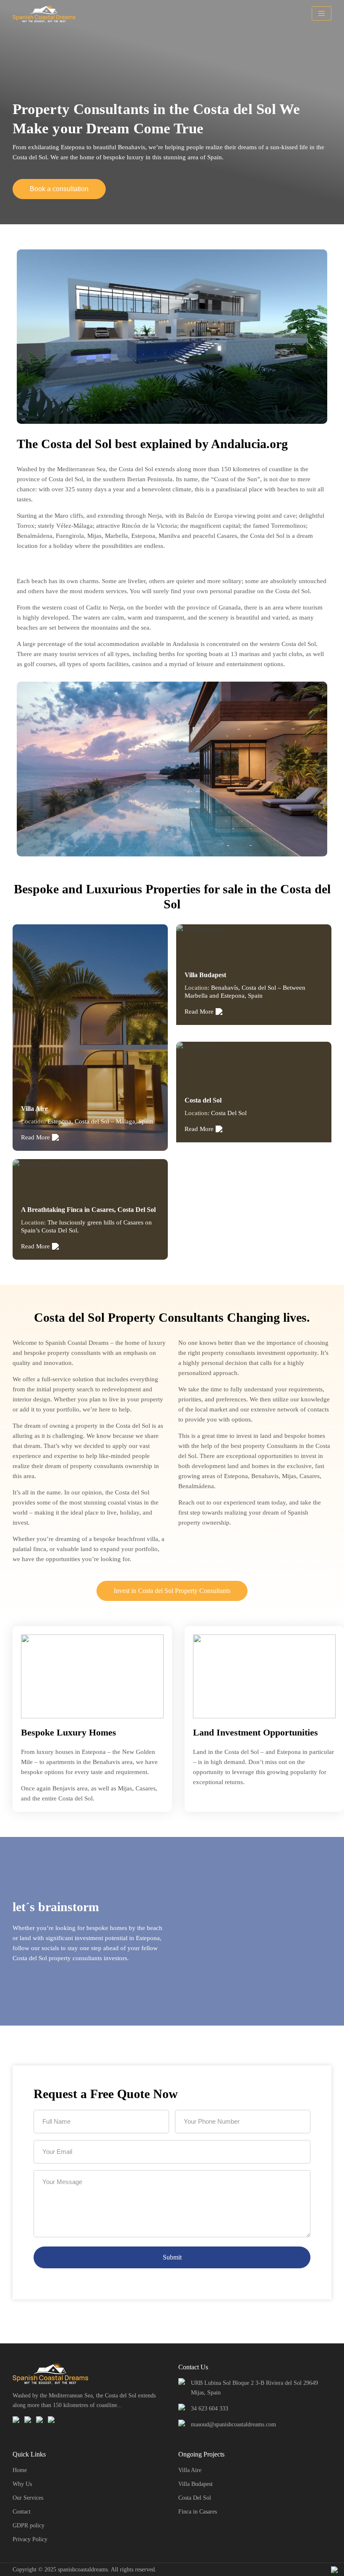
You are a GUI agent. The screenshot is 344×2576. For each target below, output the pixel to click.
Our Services (28, 2498)
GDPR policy (29, 2525)
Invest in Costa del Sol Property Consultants (172, 1591)
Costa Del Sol (195, 2498)
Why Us (22, 2484)
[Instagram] (28, 2420)
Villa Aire (190, 2470)
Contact (22, 2512)
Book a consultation (59, 189)
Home (20, 2470)
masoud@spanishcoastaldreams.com (233, 2424)
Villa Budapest (195, 2484)
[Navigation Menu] (322, 13)
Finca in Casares (198, 2512)
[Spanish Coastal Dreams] (46, 13)
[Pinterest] (40, 2420)
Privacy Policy (30, 2539)
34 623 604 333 (210, 2409)
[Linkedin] (52, 2420)
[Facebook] (16, 2420)
